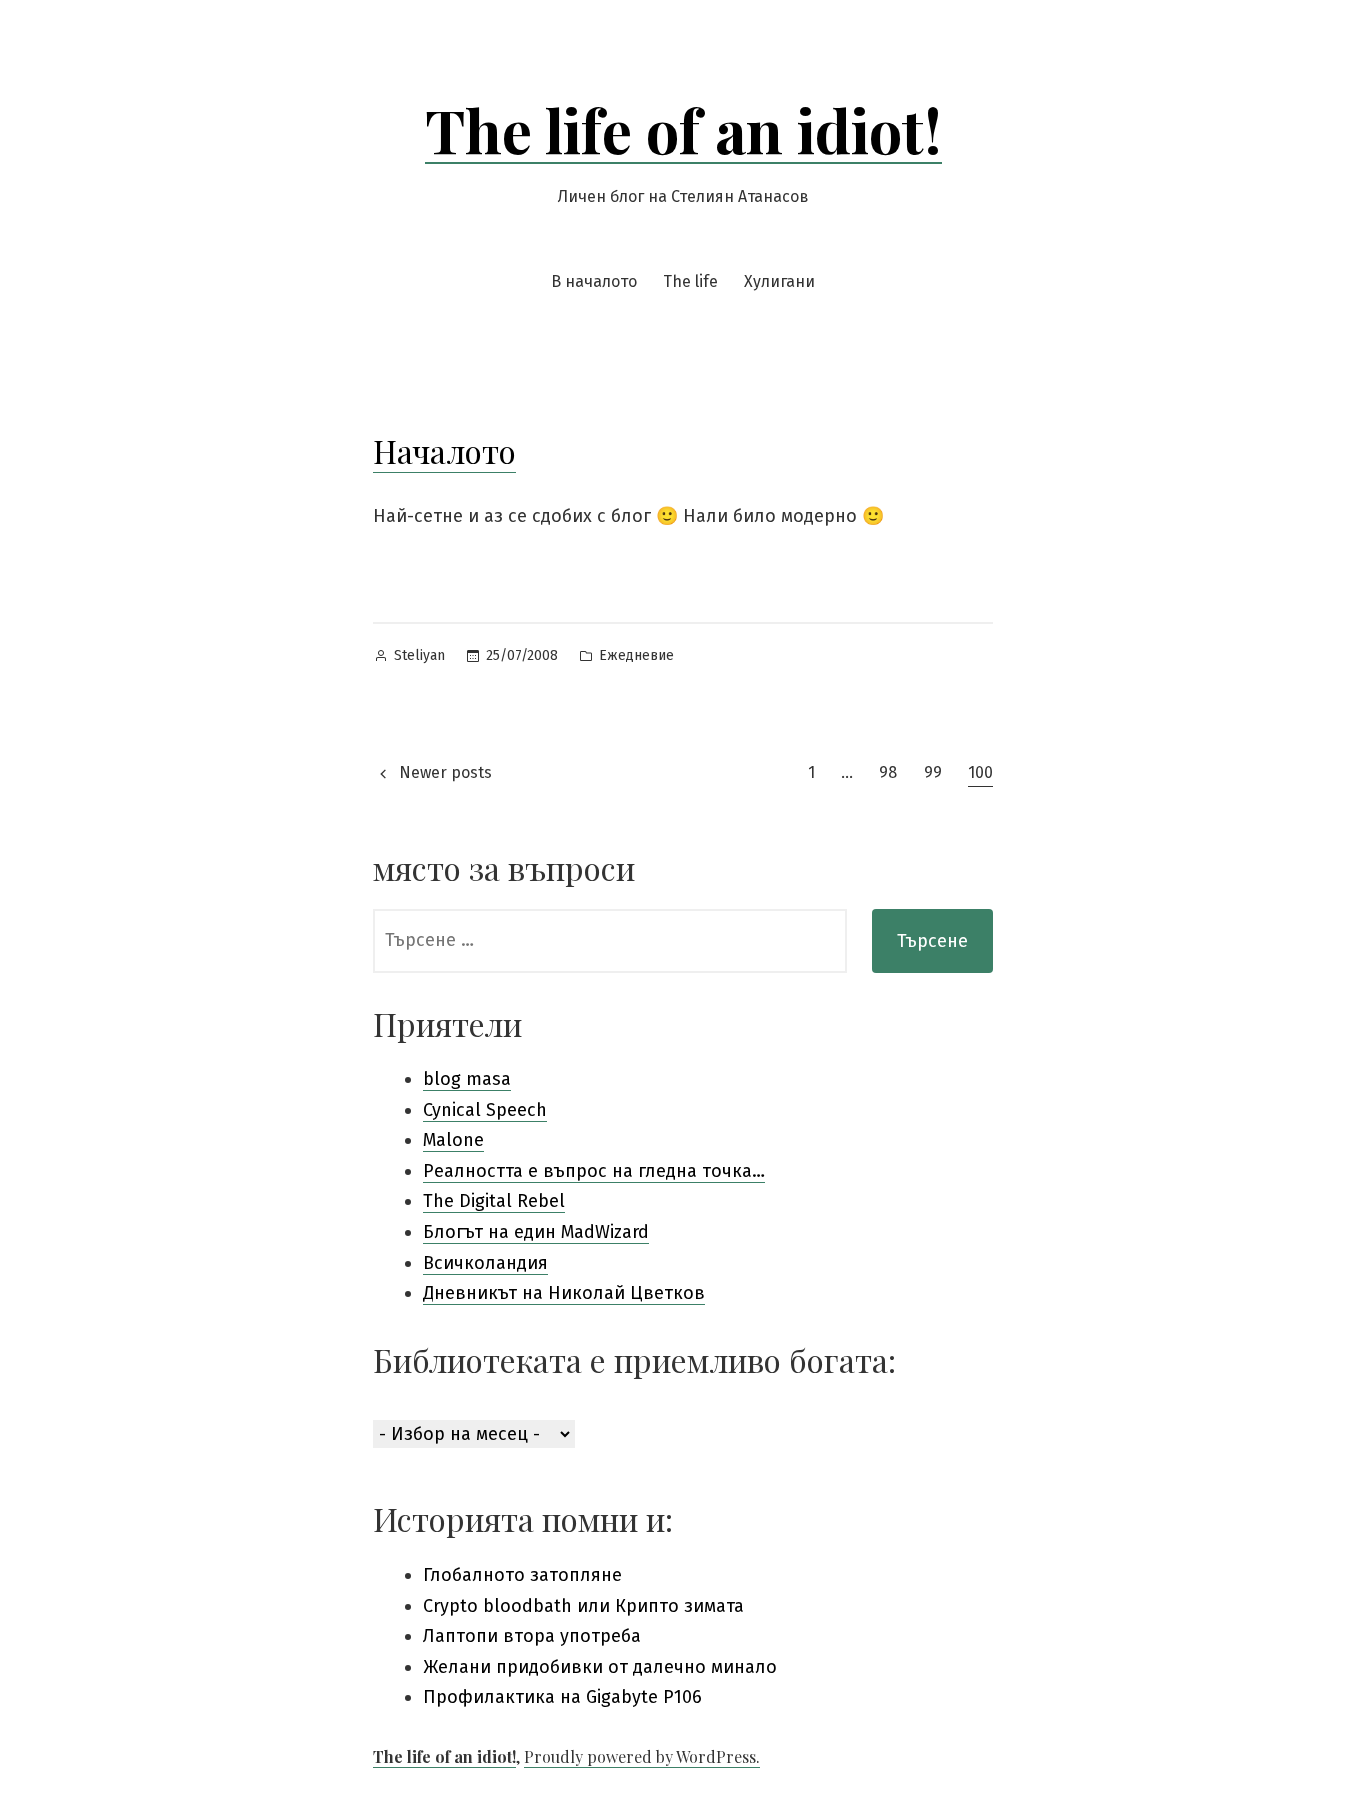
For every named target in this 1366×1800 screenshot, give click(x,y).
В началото (594, 281)
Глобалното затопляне (522, 1575)
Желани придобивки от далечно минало (600, 1667)
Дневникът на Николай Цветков (564, 1293)
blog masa (467, 1079)
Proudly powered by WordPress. (642, 1756)
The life (690, 281)
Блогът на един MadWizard (536, 1232)
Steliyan (419, 655)
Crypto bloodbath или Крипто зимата (583, 1606)
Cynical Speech (485, 1110)
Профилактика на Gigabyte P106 (562, 1697)
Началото (444, 450)
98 (888, 772)
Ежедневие (636, 655)
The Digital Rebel (494, 1201)
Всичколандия (485, 1263)
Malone (453, 1140)
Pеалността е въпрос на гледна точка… (594, 1171)
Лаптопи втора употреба (532, 1636)
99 (933, 772)
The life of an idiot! (683, 129)
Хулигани (779, 281)
